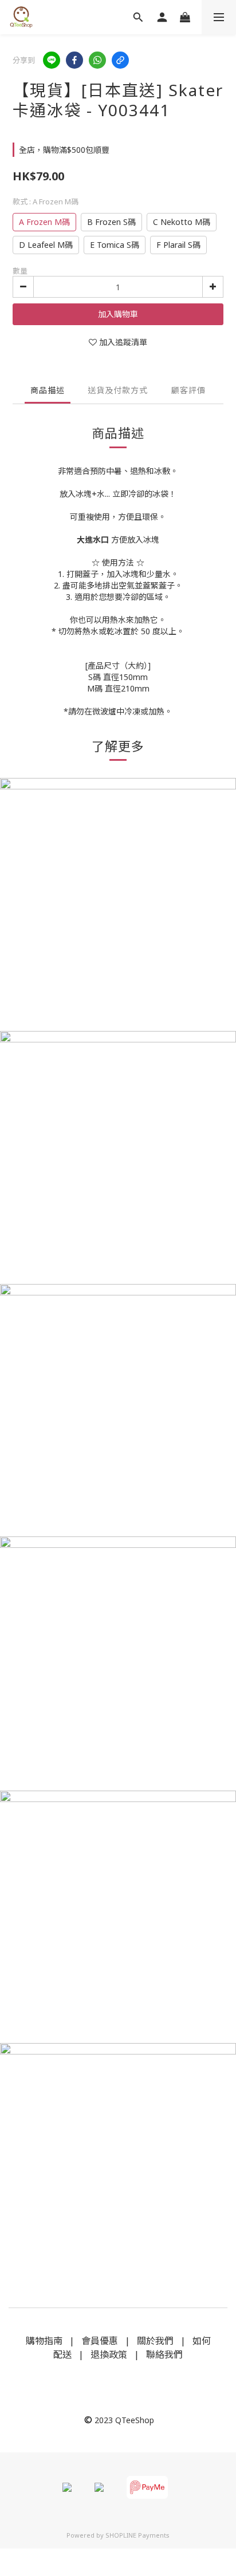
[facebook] (74, 60)
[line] (52, 60)
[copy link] (120, 60)
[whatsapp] (97, 60)
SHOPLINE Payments (137, 2535)
